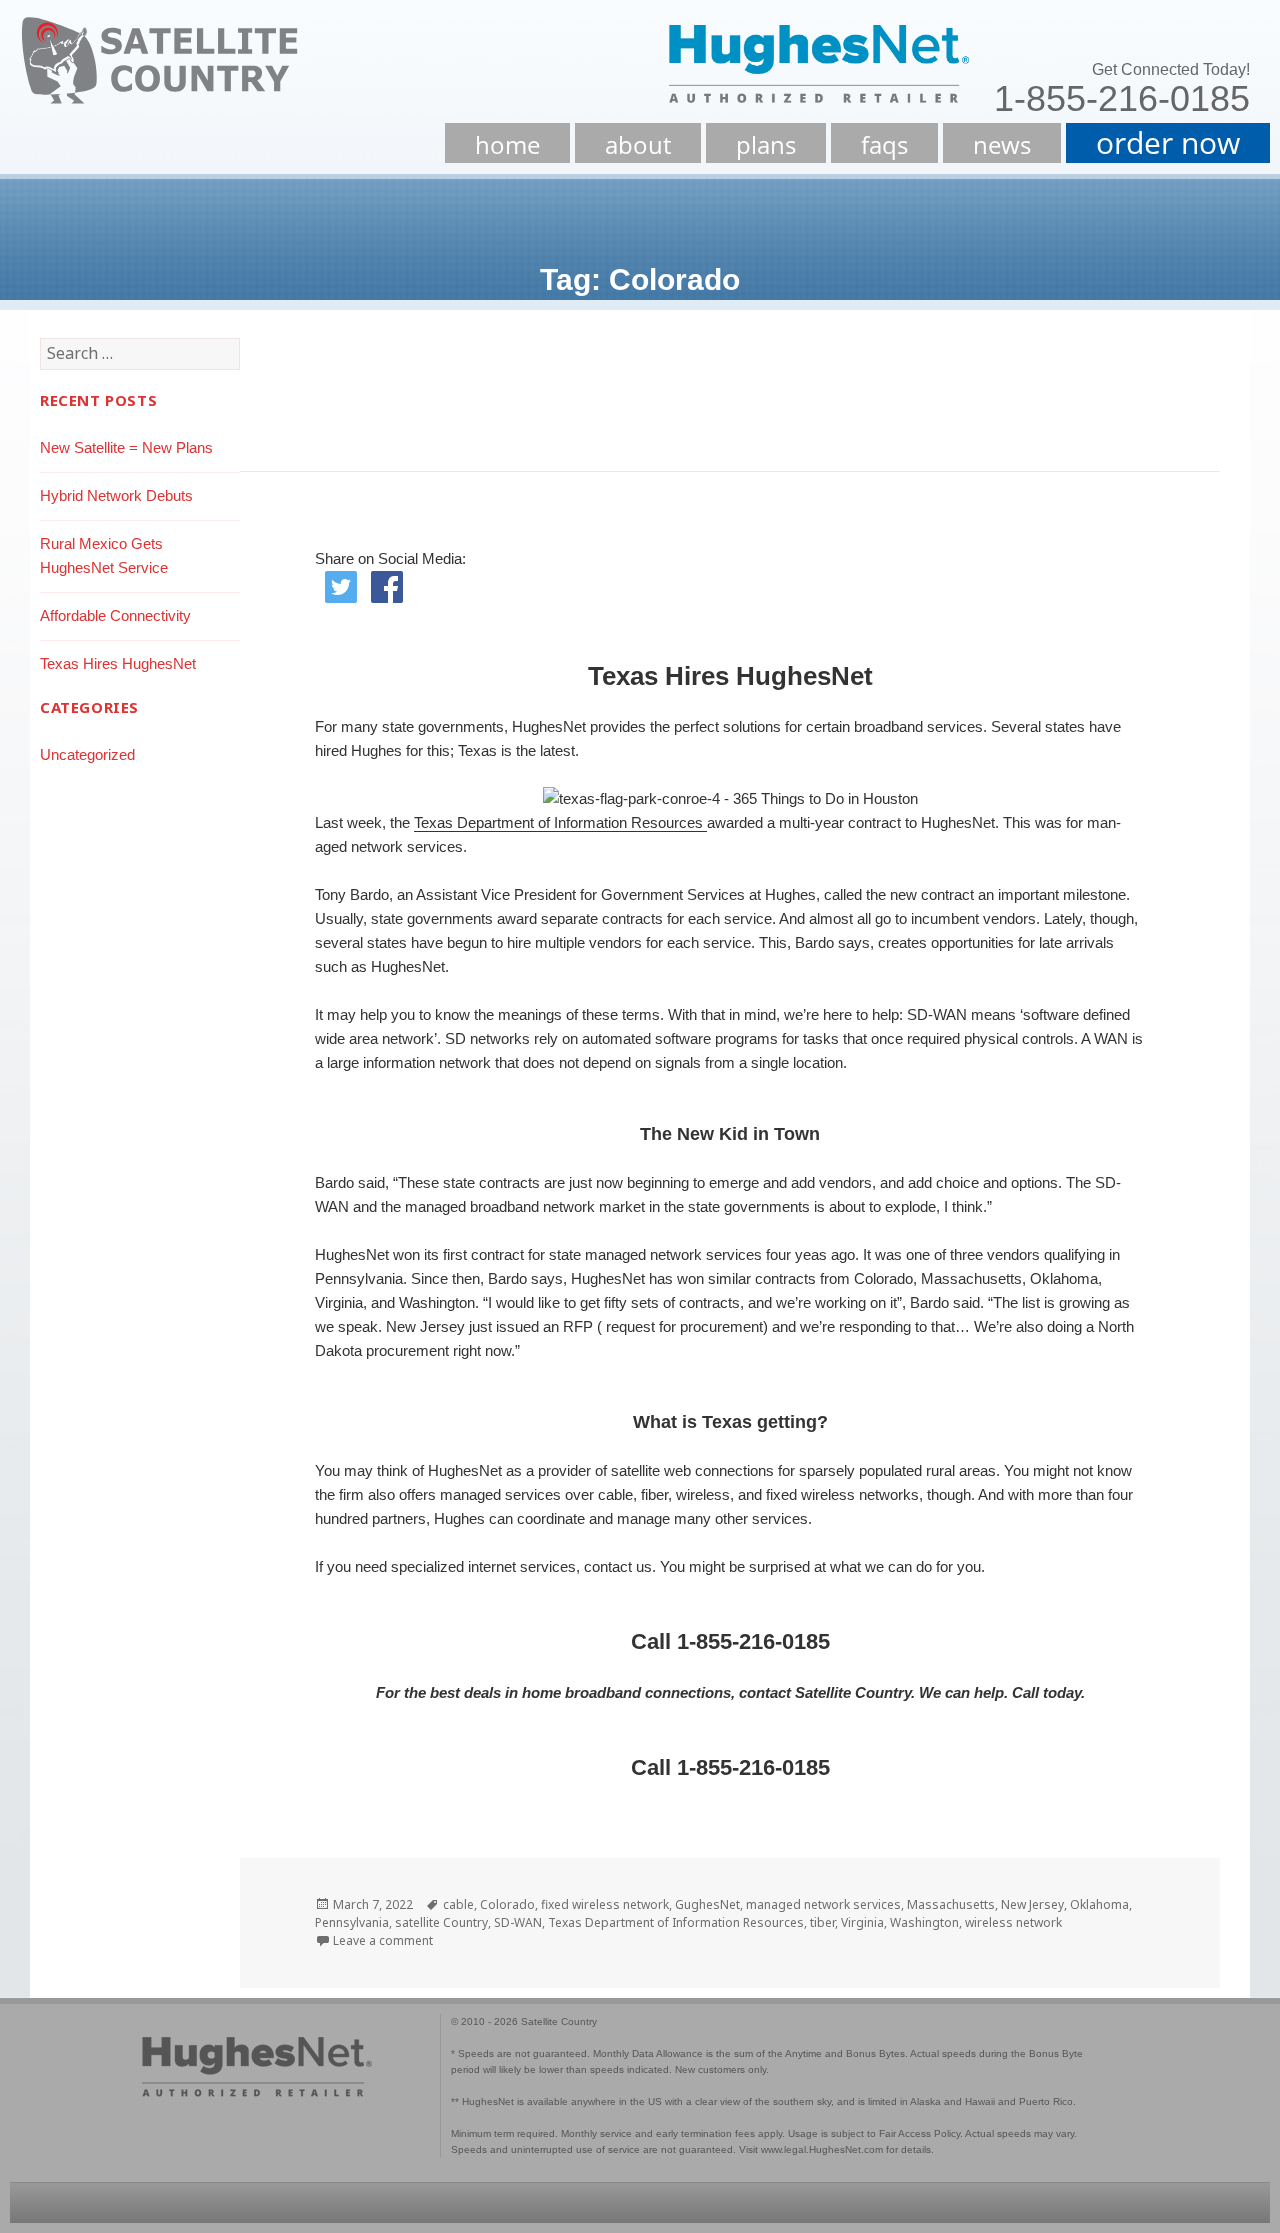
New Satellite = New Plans (126, 447)
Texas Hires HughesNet (118, 663)
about (638, 144)
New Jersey (1032, 1904)
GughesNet (707, 1904)
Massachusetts (951, 1904)
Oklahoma (1099, 1904)
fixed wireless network (605, 1904)
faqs (884, 144)
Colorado (507, 1904)
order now (1168, 142)
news (1002, 144)
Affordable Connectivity (115, 615)
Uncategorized (87, 754)
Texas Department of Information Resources (560, 822)
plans (766, 144)
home (507, 144)
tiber (822, 1922)
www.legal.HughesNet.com (822, 2149)
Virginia (862, 1922)
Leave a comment (383, 1940)
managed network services (823, 1904)
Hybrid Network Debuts (116, 495)
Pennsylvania (352, 1922)
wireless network (1013, 1922)
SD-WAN (518, 1922)
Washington (924, 1922)
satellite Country (441, 1922)
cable (458, 1904)
